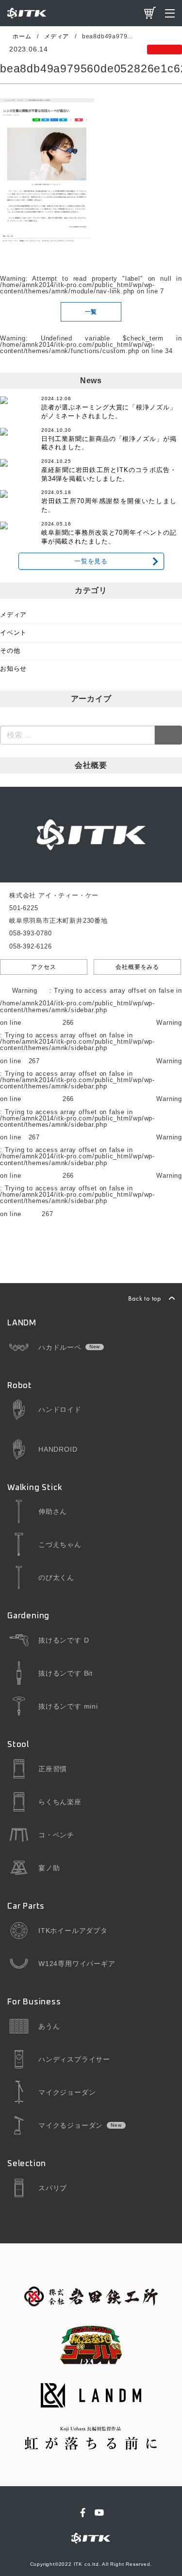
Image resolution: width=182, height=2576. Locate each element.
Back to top (145, 1298)
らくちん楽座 (60, 1802)
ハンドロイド (60, 1409)
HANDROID (58, 1449)
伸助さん (53, 1511)
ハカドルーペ (60, 1347)
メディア (13, 615)
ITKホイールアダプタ (73, 1931)
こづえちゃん (60, 1544)
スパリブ (53, 2188)
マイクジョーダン (67, 2092)
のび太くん (56, 1577)
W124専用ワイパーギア (77, 1964)
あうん (49, 2026)
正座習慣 (53, 1769)
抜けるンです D (64, 1640)
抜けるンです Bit (66, 1673)
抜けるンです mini (68, 1706)
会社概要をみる (137, 967)
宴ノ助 (49, 1868)
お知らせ (13, 669)
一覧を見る (91, 561)
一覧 (91, 312)
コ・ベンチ (56, 1835)
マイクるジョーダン (71, 2125)
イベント (13, 633)
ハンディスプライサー (74, 2059)
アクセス (43, 967)
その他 (10, 651)
